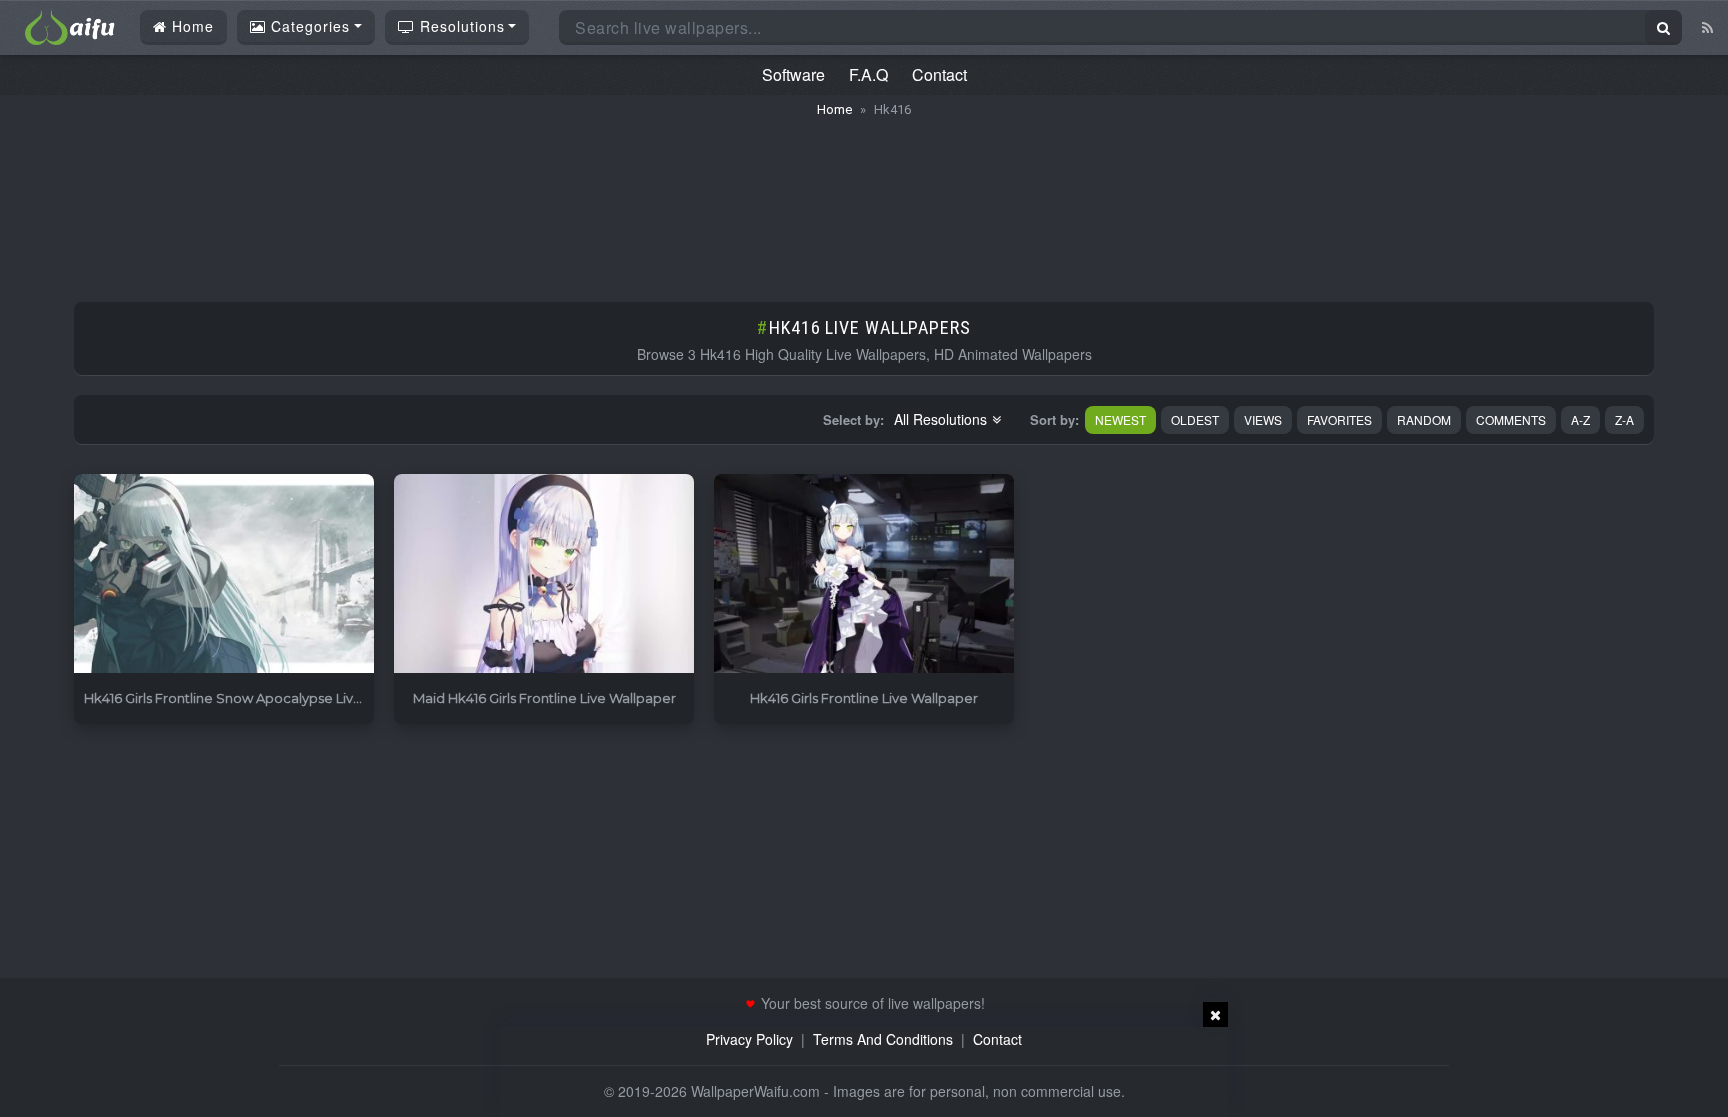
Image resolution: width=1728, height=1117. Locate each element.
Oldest (1195, 419)
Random (1424, 419)
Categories (308, 26)
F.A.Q (868, 74)
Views (1263, 419)
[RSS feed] (1707, 27)
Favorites (1339, 419)
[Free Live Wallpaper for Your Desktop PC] (70, 25)
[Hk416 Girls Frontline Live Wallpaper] (864, 574)
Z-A (1624, 419)
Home (190, 26)
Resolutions (460, 26)
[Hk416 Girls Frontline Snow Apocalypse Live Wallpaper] (224, 574)
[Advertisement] (864, 200)
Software (793, 74)
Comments (1511, 419)
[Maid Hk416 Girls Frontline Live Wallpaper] (544, 574)
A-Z (1580, 419)
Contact (939, 74)
